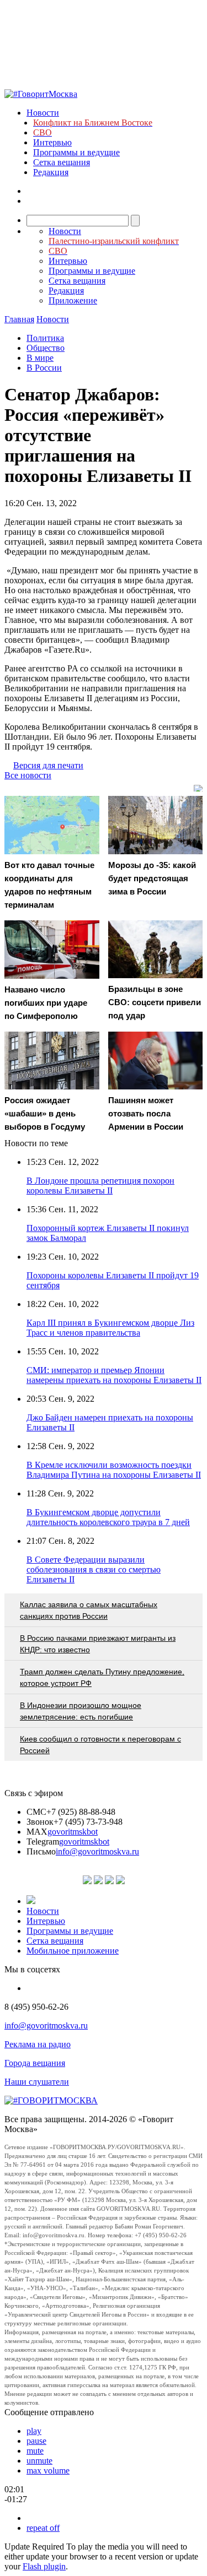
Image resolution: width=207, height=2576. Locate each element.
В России (44, 368)
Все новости (28, 775)
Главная (19, 319)
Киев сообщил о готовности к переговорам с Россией (100, 1745)
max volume (48, 2471)
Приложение (73, 300)
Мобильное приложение (73, 1951)
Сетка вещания (62, 162)
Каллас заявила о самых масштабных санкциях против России (89, 1610)
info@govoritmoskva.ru (97, 1851)
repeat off (43, 2528)
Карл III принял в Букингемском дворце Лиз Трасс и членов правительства (110, 1328)
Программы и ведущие (76, 152)
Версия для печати (48, 765)
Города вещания (35, 2063)
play (34, 2431)
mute (35, 2451)
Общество (46, 348)
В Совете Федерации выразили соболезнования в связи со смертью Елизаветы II (94, 1569)
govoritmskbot (73, 1832)
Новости (43, 113)
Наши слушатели (37, 2082)
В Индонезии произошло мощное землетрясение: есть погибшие (81, 1711)
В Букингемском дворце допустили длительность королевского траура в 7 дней (108, 1517)
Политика (45, 338)
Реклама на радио (38, 2044)
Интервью (52, 142)
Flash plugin (44, 2566)
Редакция (51, 172)
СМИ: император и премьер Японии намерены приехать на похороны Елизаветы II (114, 1375)
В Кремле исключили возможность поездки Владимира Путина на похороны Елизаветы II (114, 1470)
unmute (39, 2461)
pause (36, 2441)
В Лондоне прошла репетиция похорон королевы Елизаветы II (100, 1186)
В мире (40, 358)
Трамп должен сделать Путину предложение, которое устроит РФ (102, 1677)
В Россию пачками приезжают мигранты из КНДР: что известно (98, 1644)
